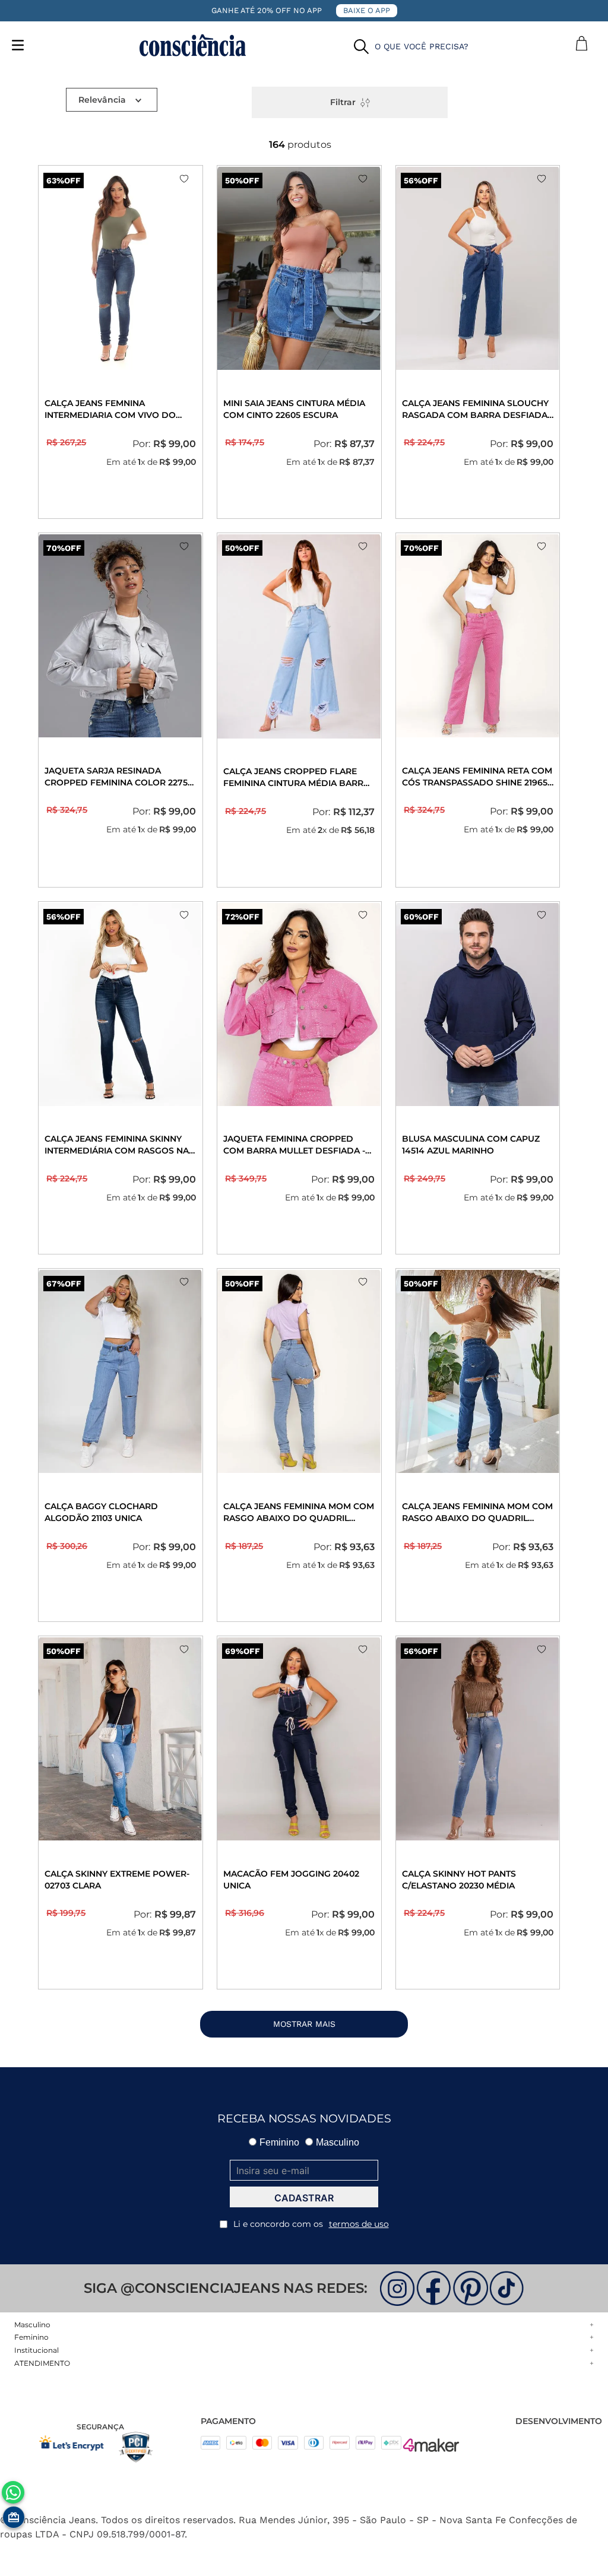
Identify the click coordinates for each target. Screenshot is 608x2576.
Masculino (338, 2142)
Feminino (279, 2142)
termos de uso (359, 2224)
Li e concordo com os (311, 2224)
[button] (411, 47)
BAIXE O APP (367, 10)
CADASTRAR (304, 2198)
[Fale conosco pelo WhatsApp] (13, 2492)
